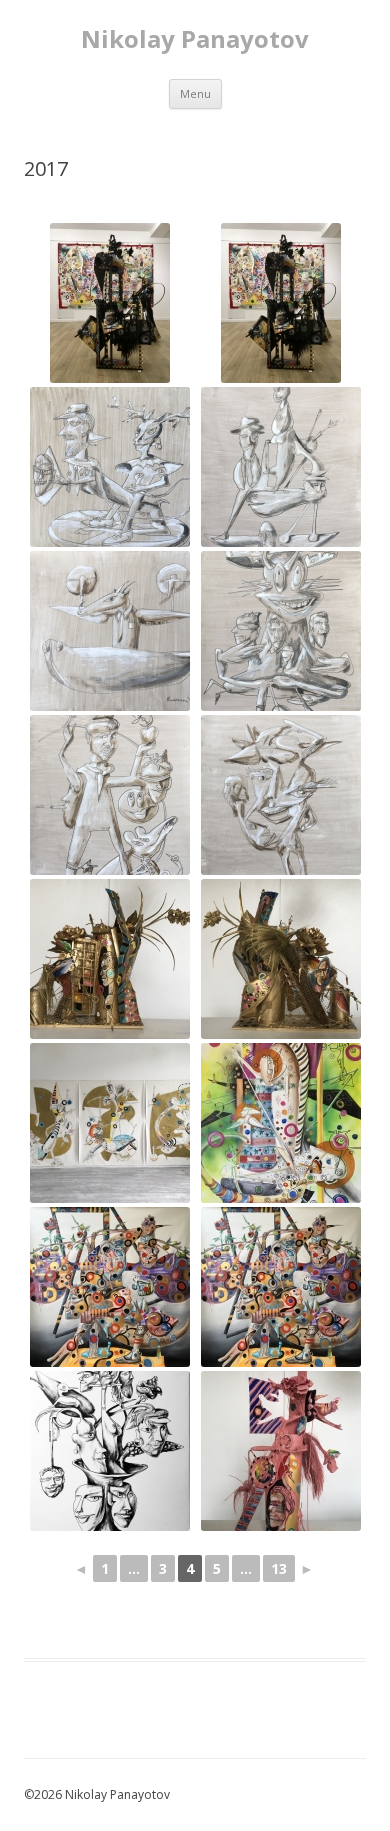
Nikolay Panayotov (195, 39)
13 (279, 1568)
